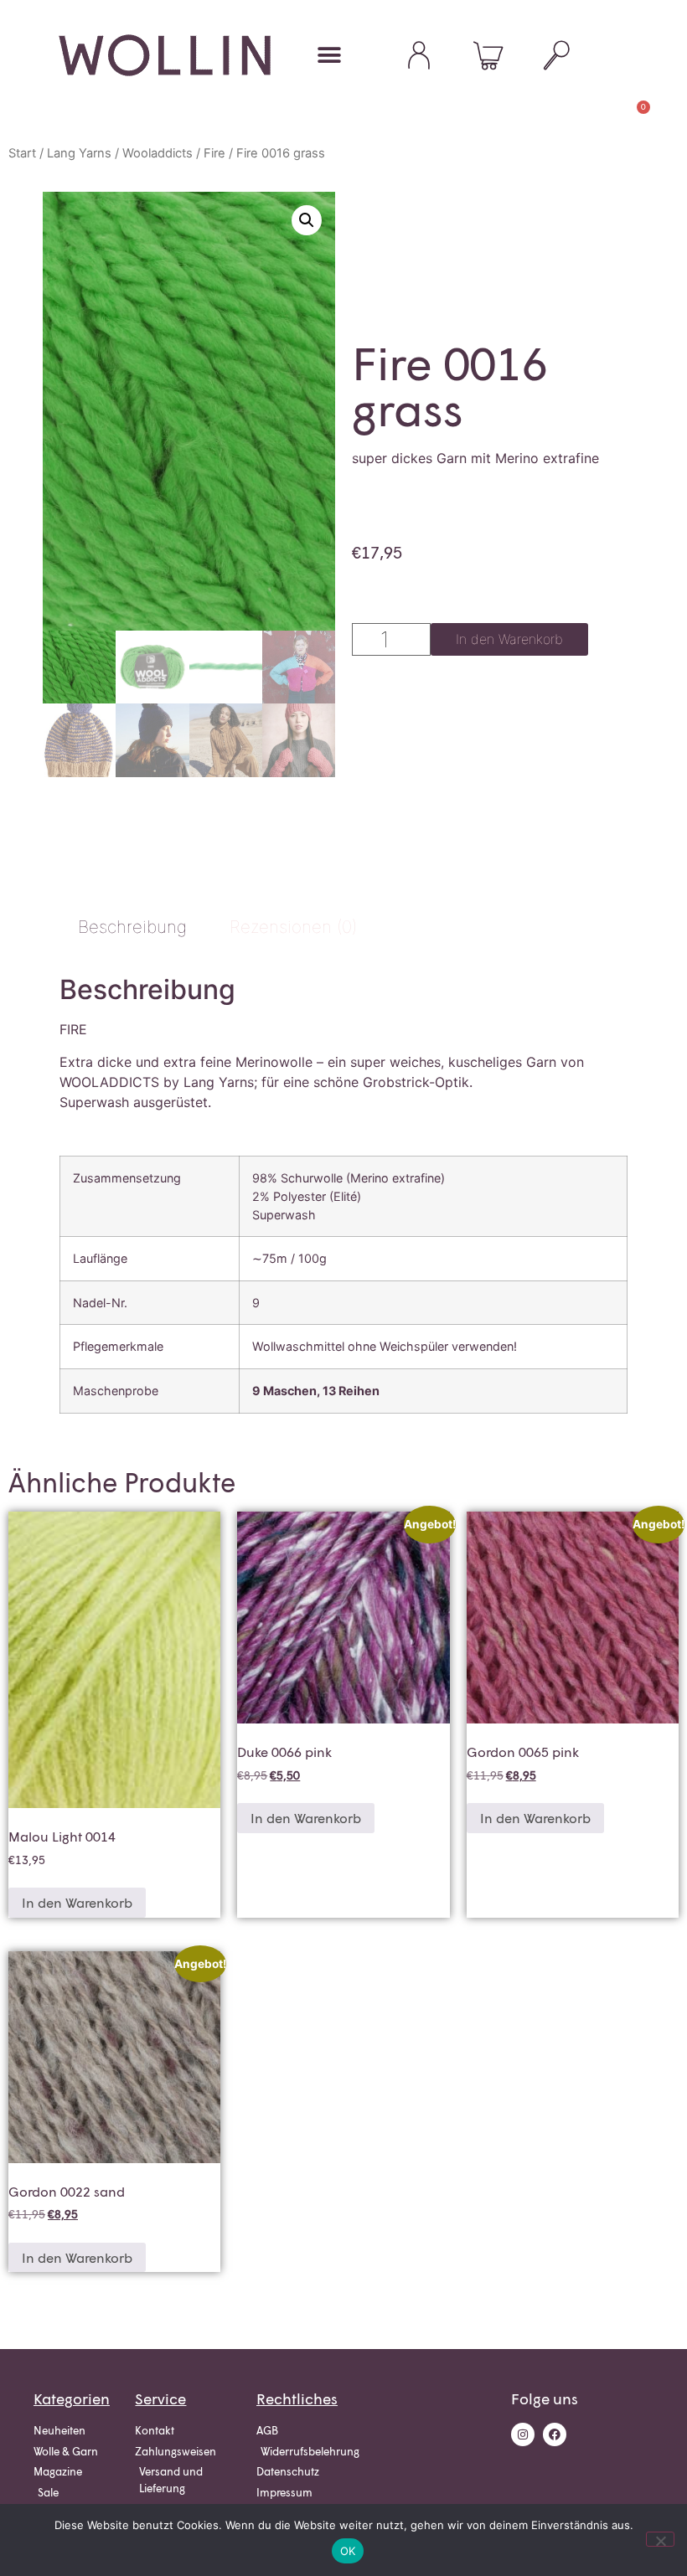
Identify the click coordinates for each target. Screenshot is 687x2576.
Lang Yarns (79, 153)
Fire (214, 153)
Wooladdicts (158, 153)
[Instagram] (523, 2434)
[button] (329, 56)
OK (348, 2551)
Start (22, 153)
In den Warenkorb (509, 639)
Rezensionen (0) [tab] (293, 927)
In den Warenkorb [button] (77, 1902)
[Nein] (660, 2539)
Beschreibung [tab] (132, 927)
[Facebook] (555, 2434)
